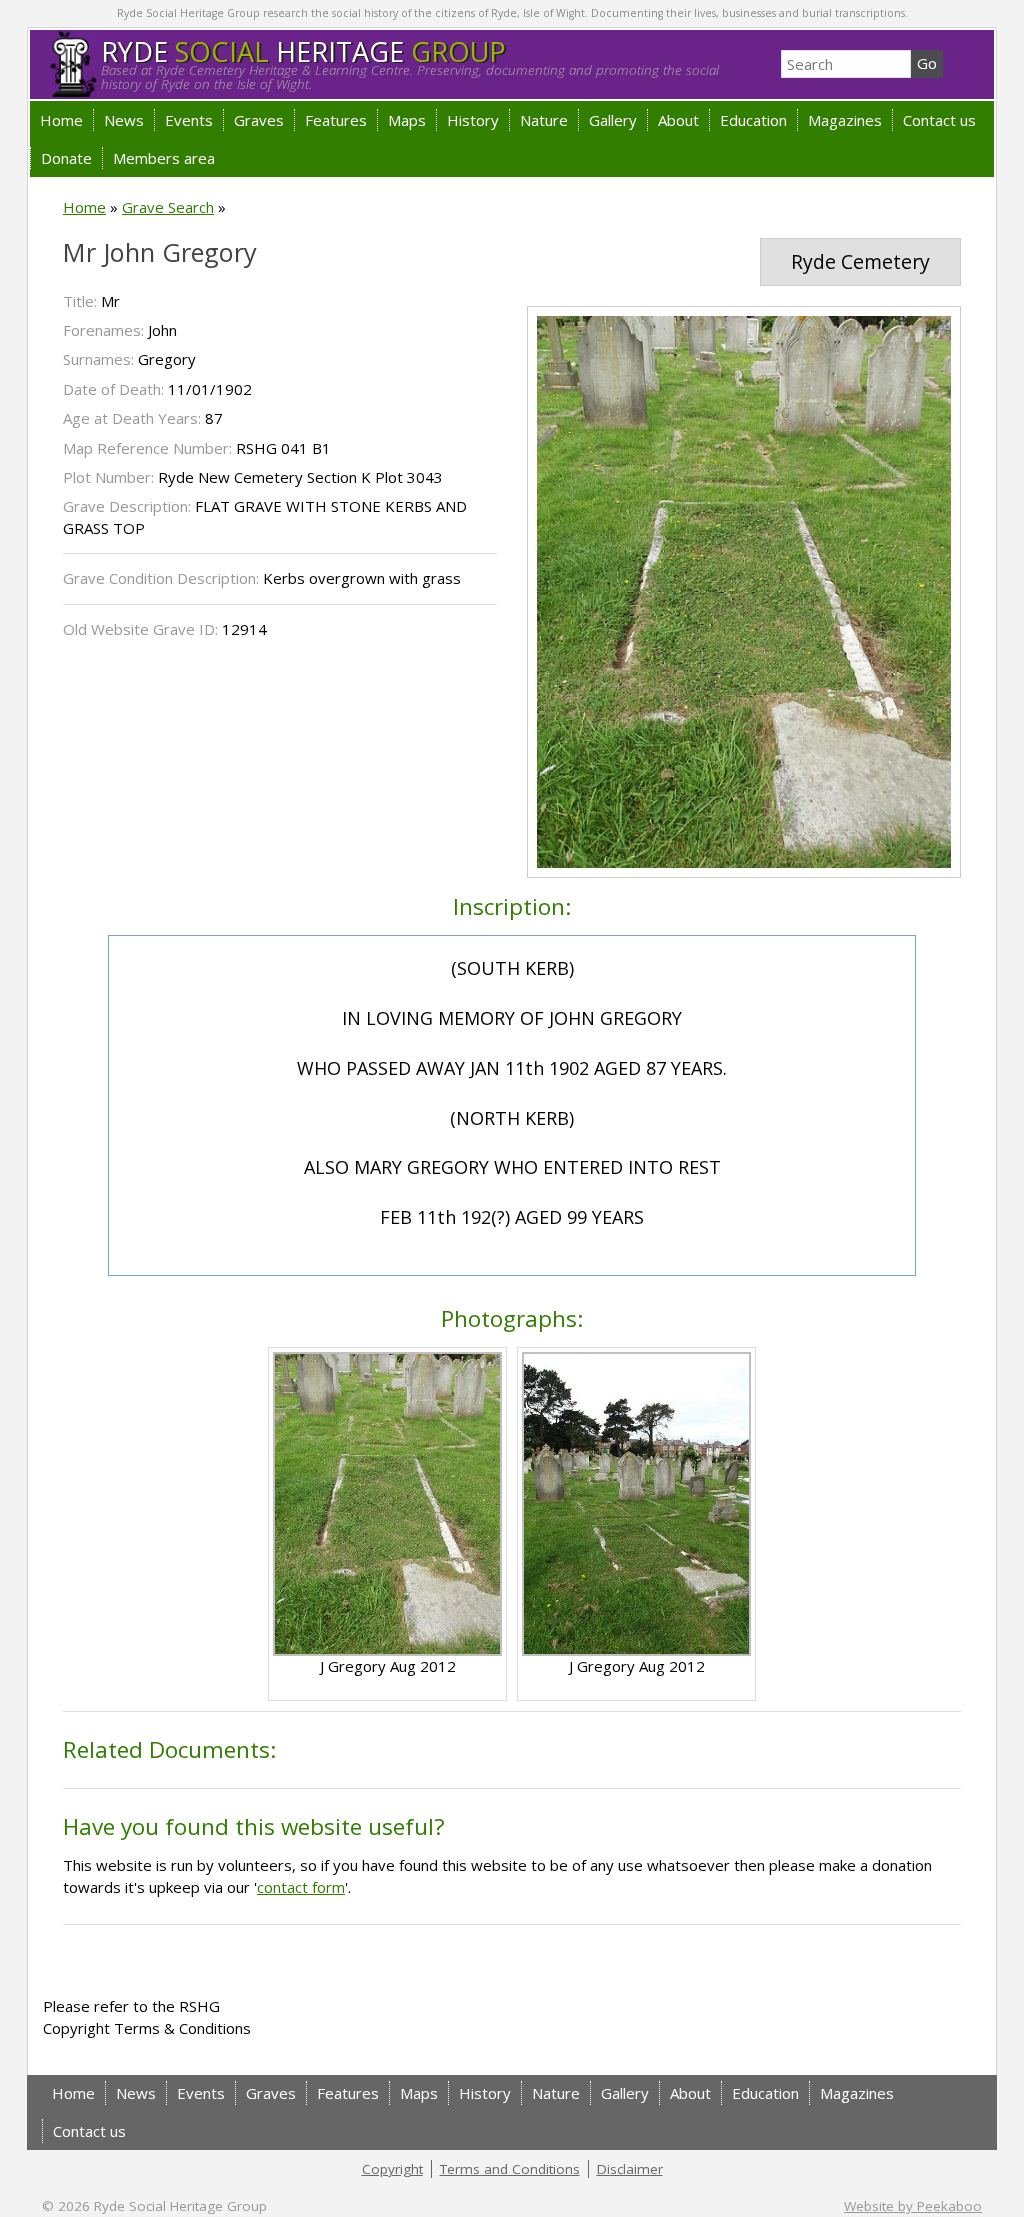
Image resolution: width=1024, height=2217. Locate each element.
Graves (259, 120)
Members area (164, 158)
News (124, 120)
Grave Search (168, 207)
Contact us (939, 120)
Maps (407, 120)
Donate (66, 158)
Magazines (845, 120)
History (473, 120)
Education (753, 120)
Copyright (392, 2169)
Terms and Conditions (510, 2169)
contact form (301, 1887)
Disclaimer (630, 2169)
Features (336, 120)
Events (189, 120)
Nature (544, 120)
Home (61, 120)
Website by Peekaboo (913, 2206)
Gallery (613, 120)
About (678, 120)
